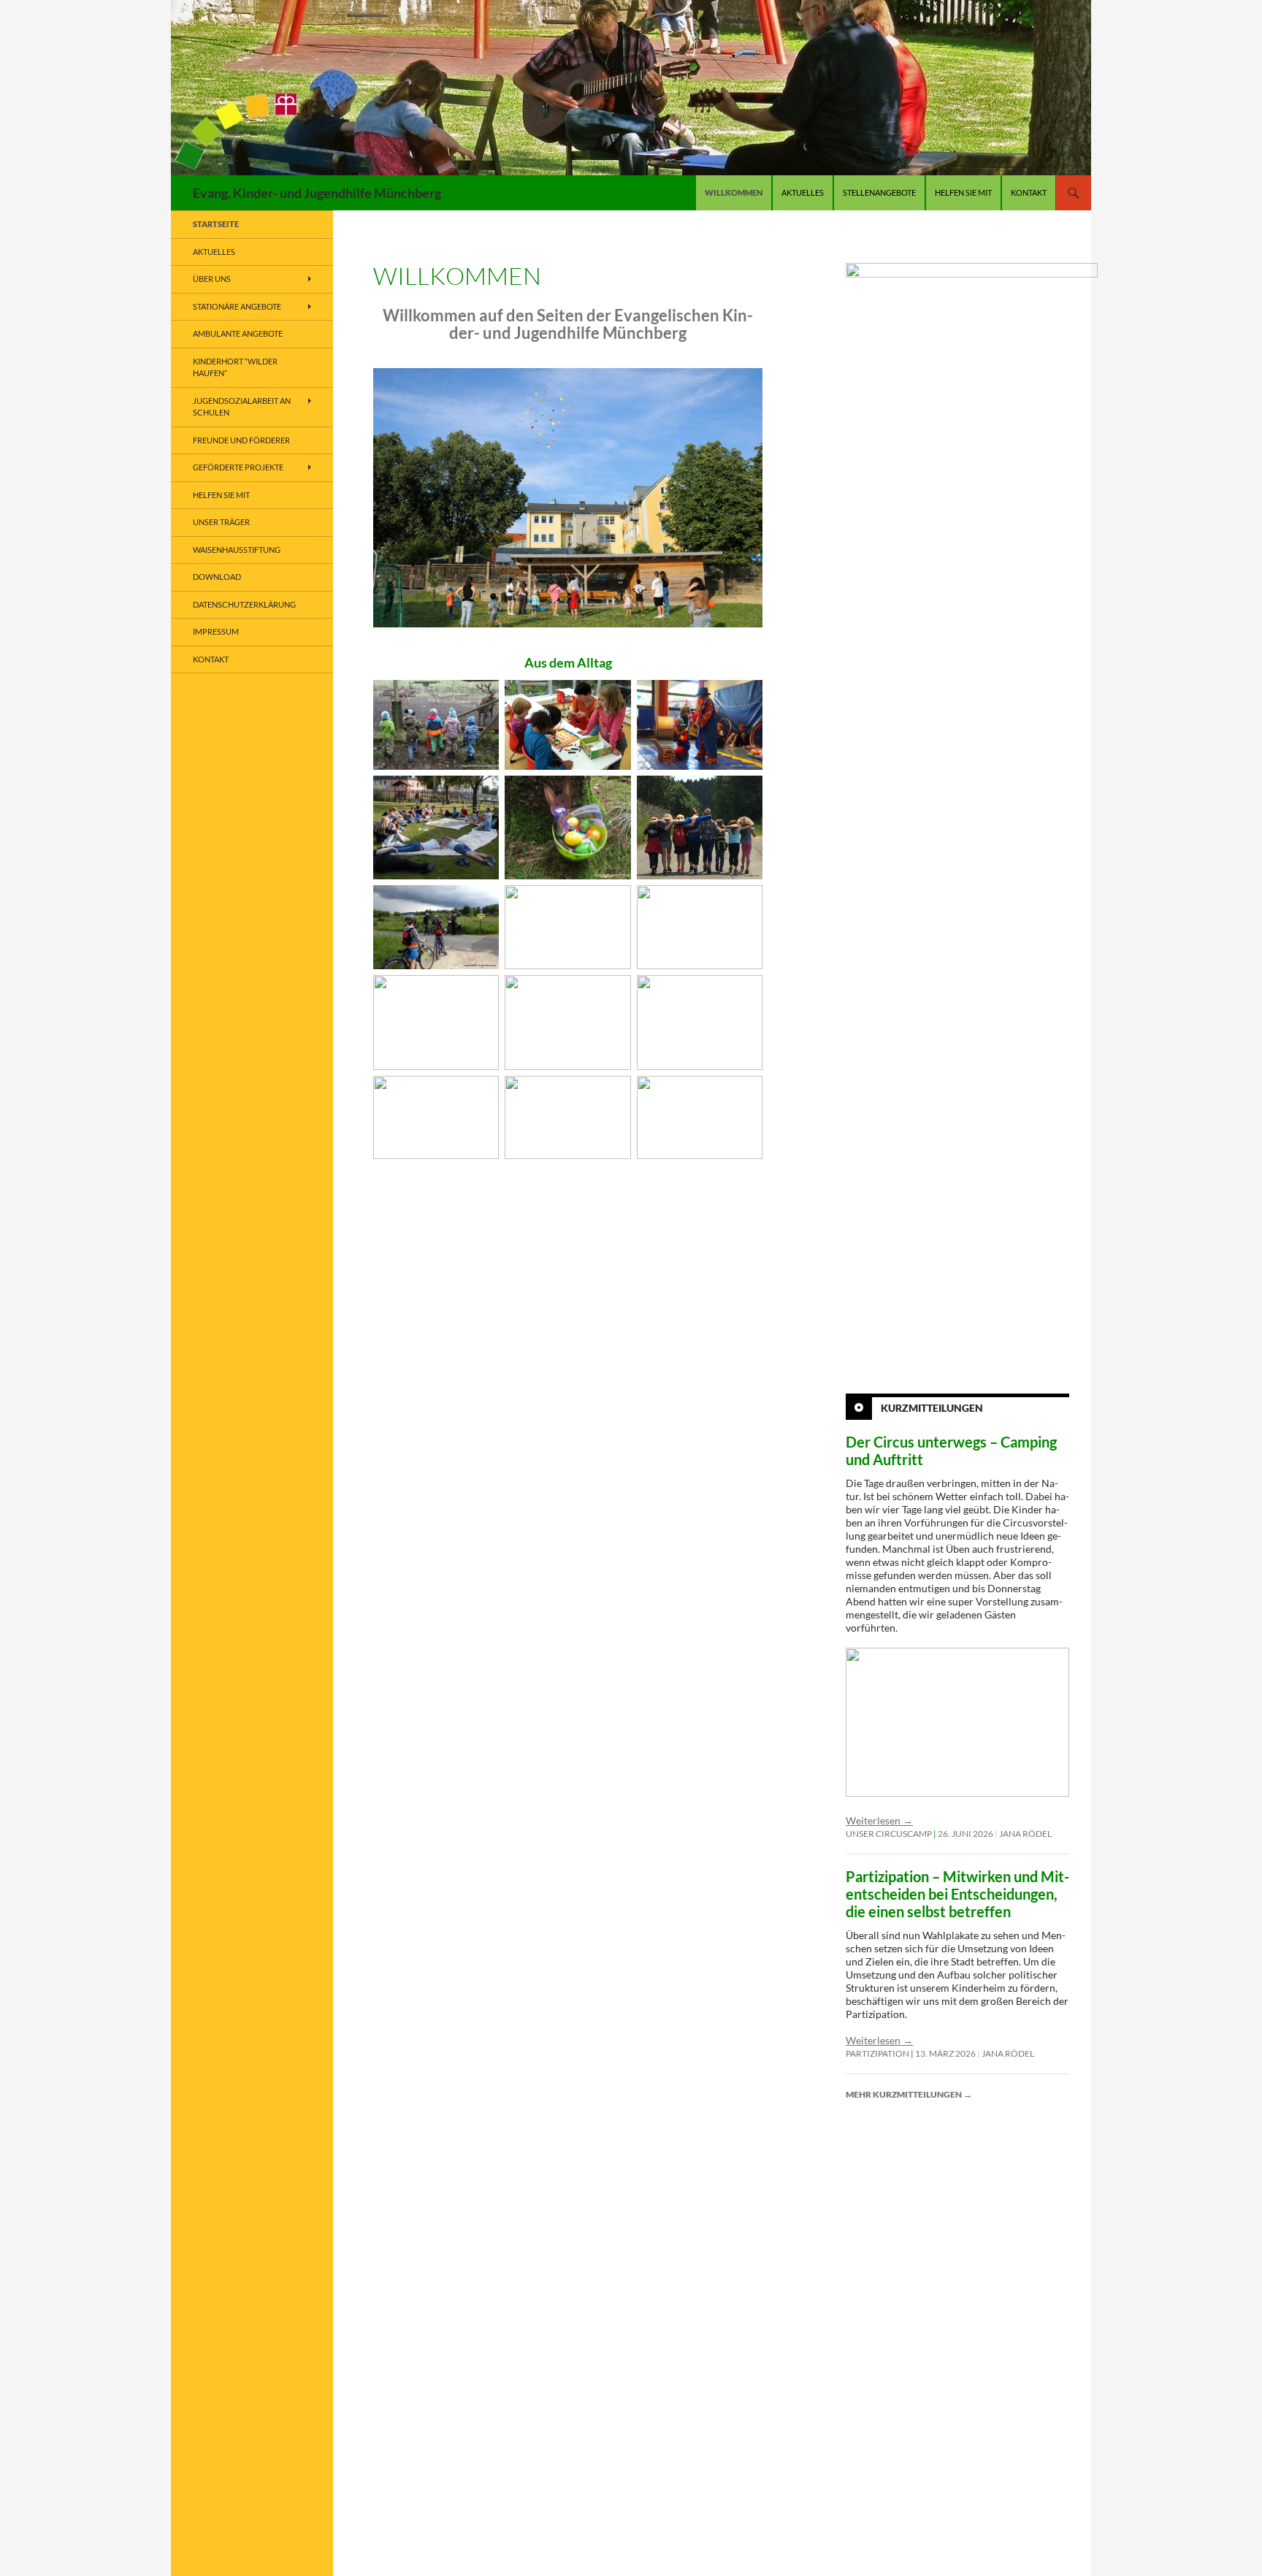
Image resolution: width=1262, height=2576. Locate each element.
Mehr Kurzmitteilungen (909, 2094)
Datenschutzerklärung (244, 604)
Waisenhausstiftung (237, 550)
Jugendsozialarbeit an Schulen (242, 407)
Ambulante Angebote (238, 333)
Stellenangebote (879, 192)
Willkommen (734, 192)
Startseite (216, 224)
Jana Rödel (1025, 1834)
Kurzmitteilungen (932, 1408)
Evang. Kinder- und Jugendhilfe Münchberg (317, 193)
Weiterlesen (879, 1820)
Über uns (212, 279)
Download (217, 577)
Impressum (216, 631)
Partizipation (877, 2053)
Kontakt (1029, 192)
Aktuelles (803, 192)
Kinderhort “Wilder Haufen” (235, 367)
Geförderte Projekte (238, 467)
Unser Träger (221, 522)
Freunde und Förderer (241, 440)
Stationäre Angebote (237, 306)
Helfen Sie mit (963, 192)
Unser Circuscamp (889, 1834)
